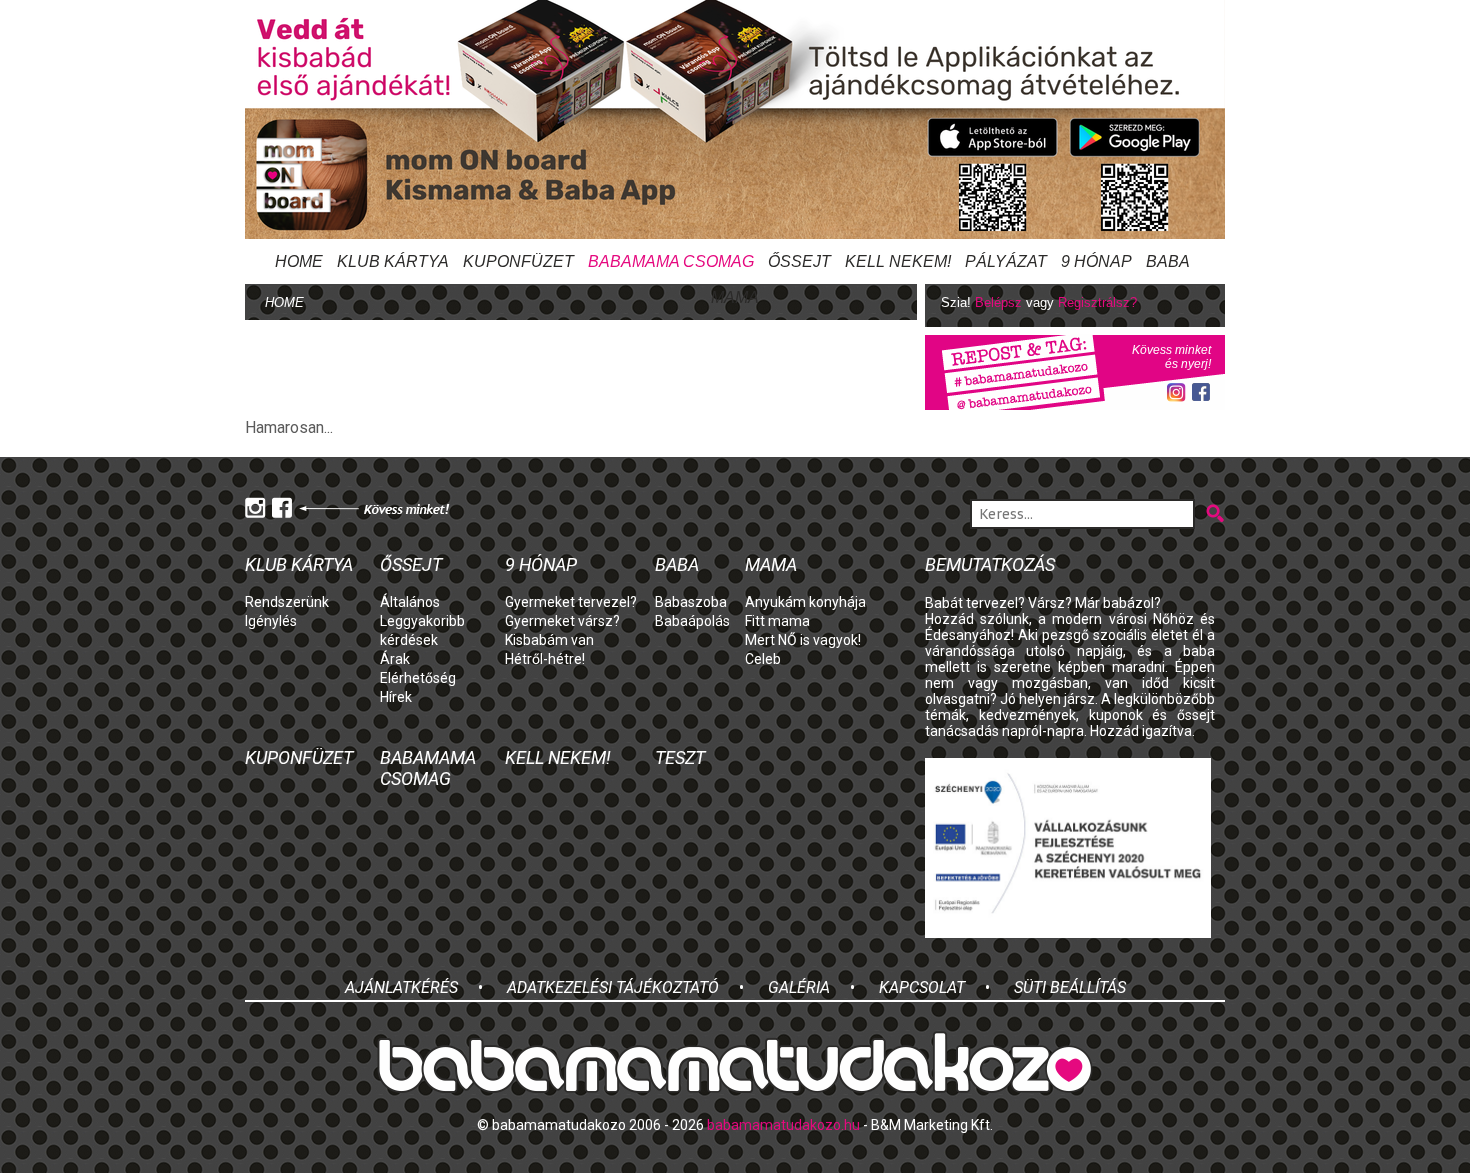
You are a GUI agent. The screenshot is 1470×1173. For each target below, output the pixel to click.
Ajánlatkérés (401, 987)
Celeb (763, 659)
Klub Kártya (393, 261)
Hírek (396, 697)
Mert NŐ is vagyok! (803, 640)
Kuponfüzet (518, 261)
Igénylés (271, 621)
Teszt (680, 757)
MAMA (735, 297)
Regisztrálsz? (1097, 302)
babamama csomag (671, 261)
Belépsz (998, 302)
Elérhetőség (418, 678)
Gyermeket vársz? (562, 621)
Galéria (799, 987)
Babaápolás (692, 621)
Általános (410, 602)
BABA (1168, 261)
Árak (395, 659)
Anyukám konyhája (805, 602)
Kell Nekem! (898, 261)
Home (299, 261)
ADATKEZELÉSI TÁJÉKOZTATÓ (613, 987)
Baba (677, 564)
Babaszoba (691, 602)
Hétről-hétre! (545, 659)
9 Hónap (1096, 261)
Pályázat (1006, 261)
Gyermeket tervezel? (571, 602)
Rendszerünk (287, 602)
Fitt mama (777, 621)
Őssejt (799, 261)
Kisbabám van (549, 640)
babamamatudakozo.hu (783, 1125)
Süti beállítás (1070, 987)
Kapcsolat (922, 987)
